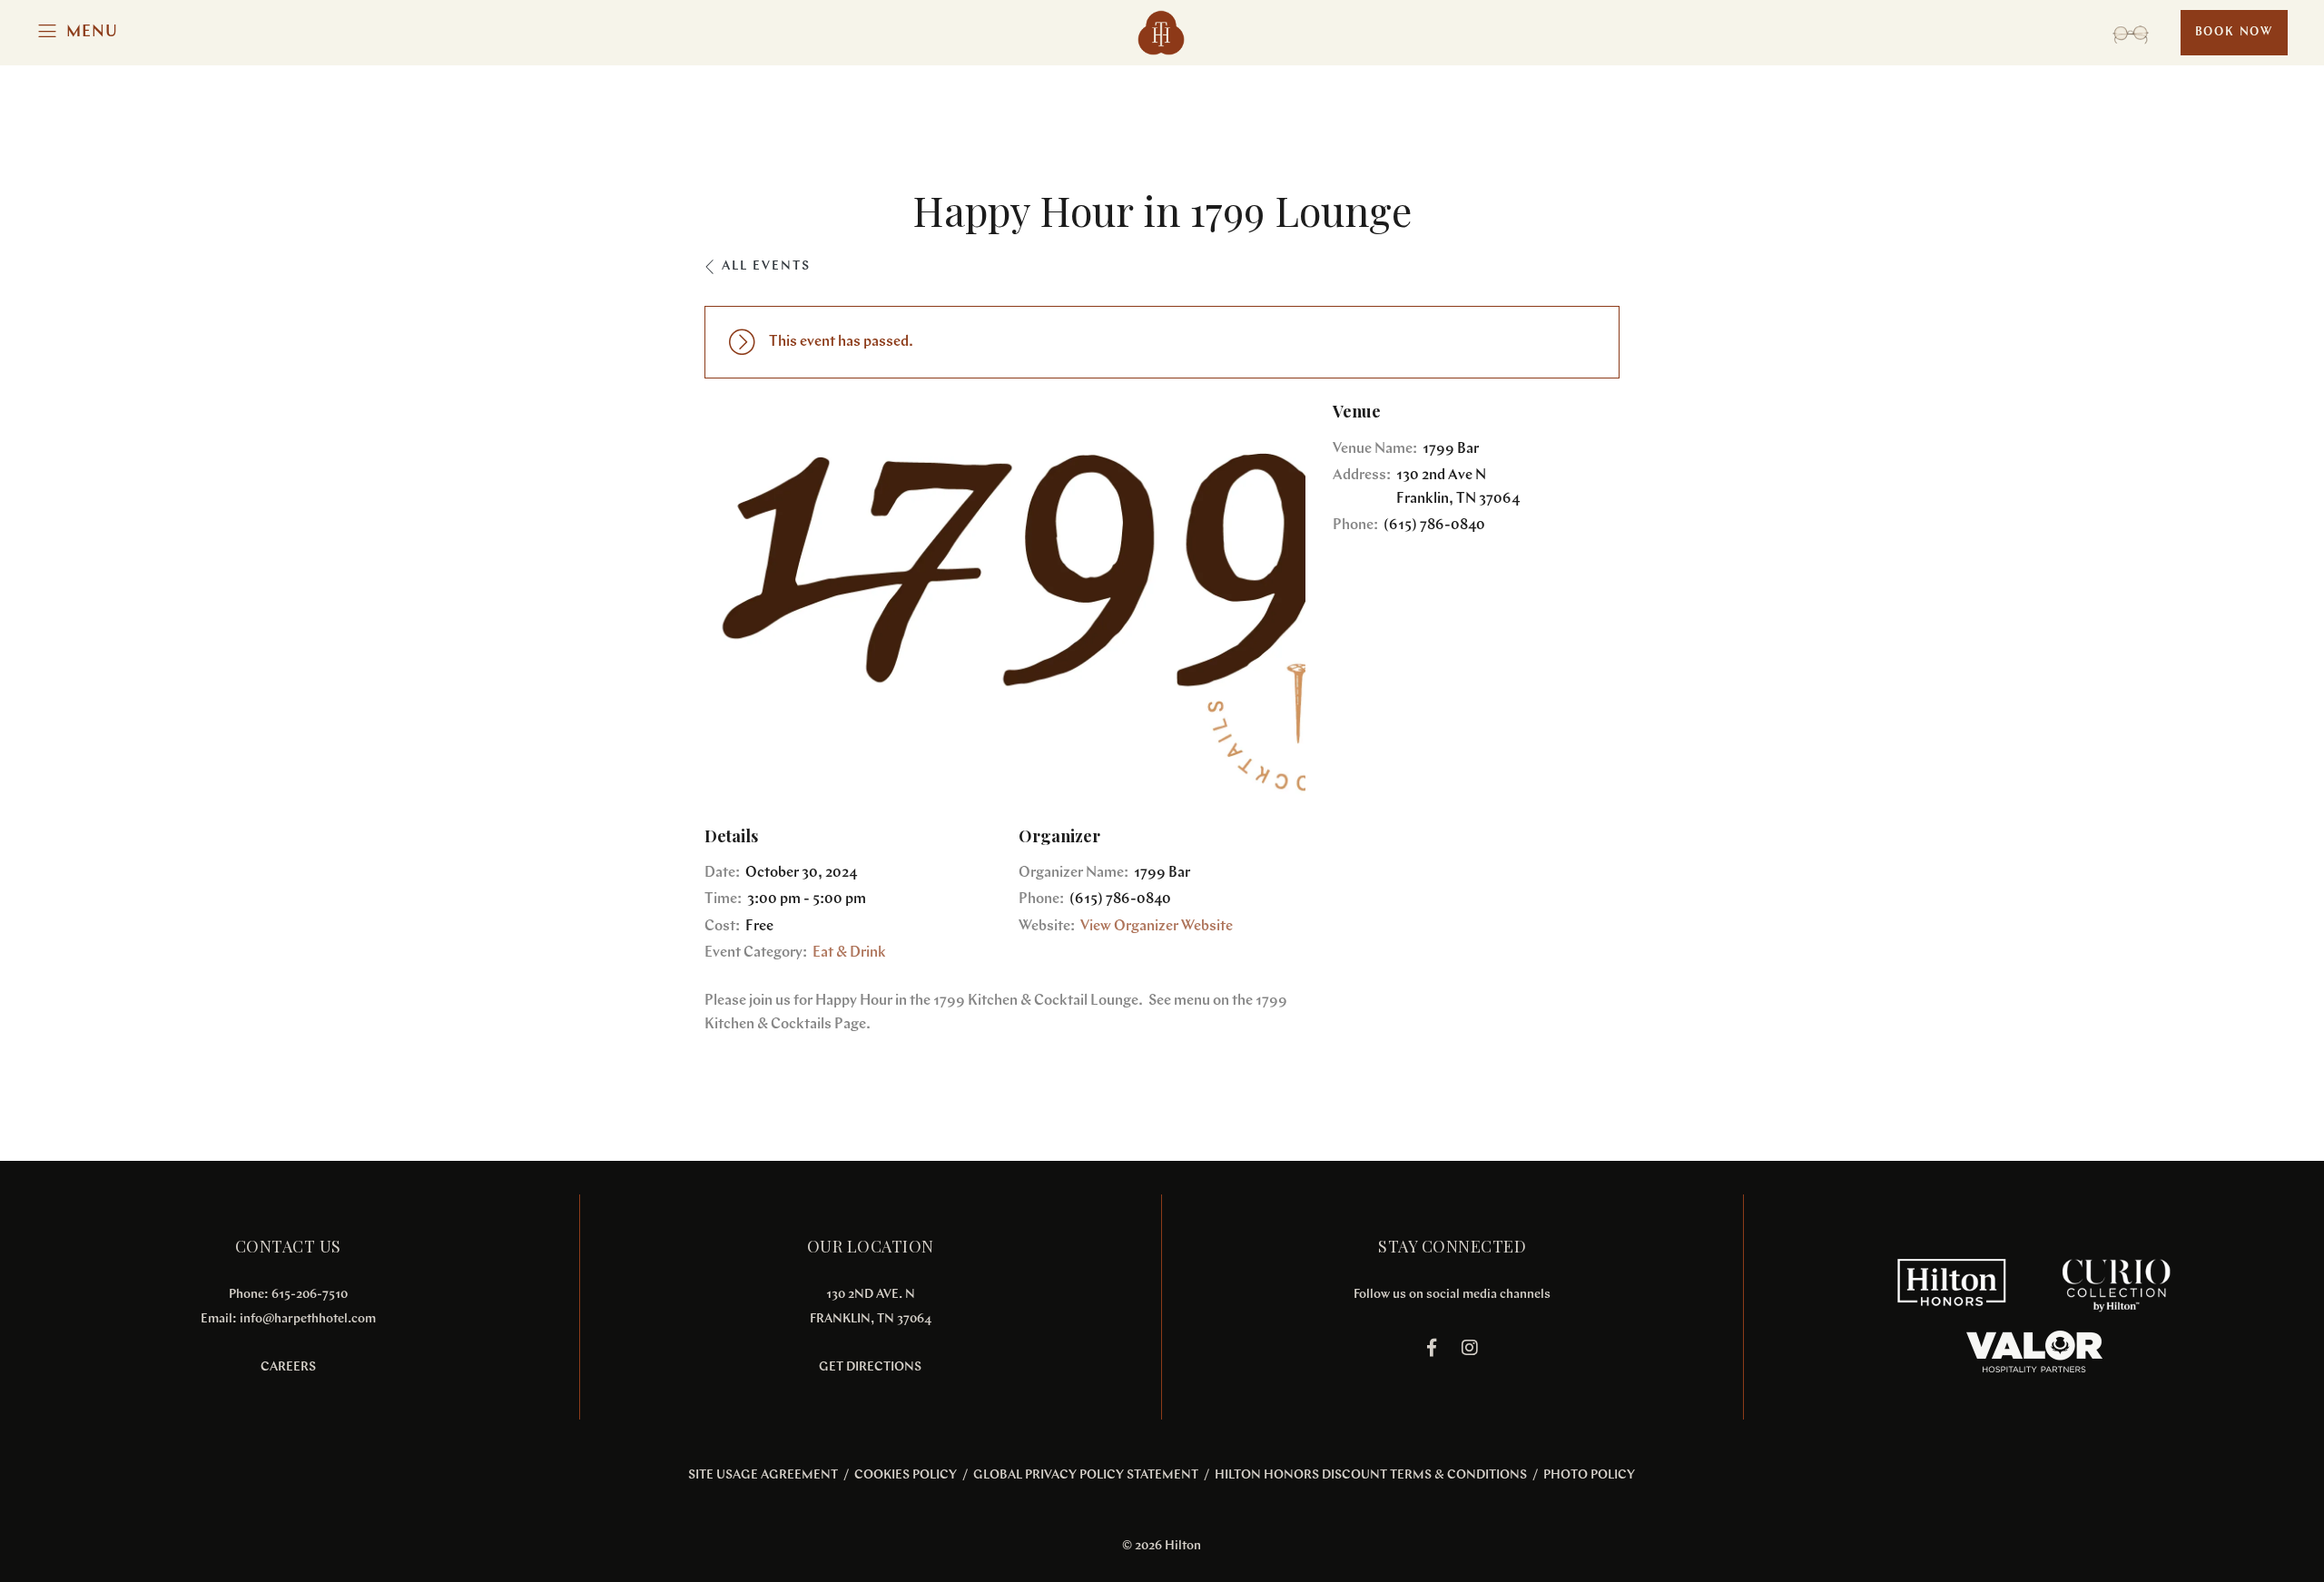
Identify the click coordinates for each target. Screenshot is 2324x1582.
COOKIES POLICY (906, 1475)
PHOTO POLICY (1589, 1475)
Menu (92, 33)
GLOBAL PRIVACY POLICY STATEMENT (1086, 1475)
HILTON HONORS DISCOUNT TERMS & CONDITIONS (1371, 1475)
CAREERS (288, 1367)
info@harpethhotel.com (308, 1319)
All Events (766, 266)
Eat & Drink (849, 953)
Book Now (2234, 32)
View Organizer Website (1157, 927)
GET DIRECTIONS (870, 1367)
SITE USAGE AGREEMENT (763, 1475)
